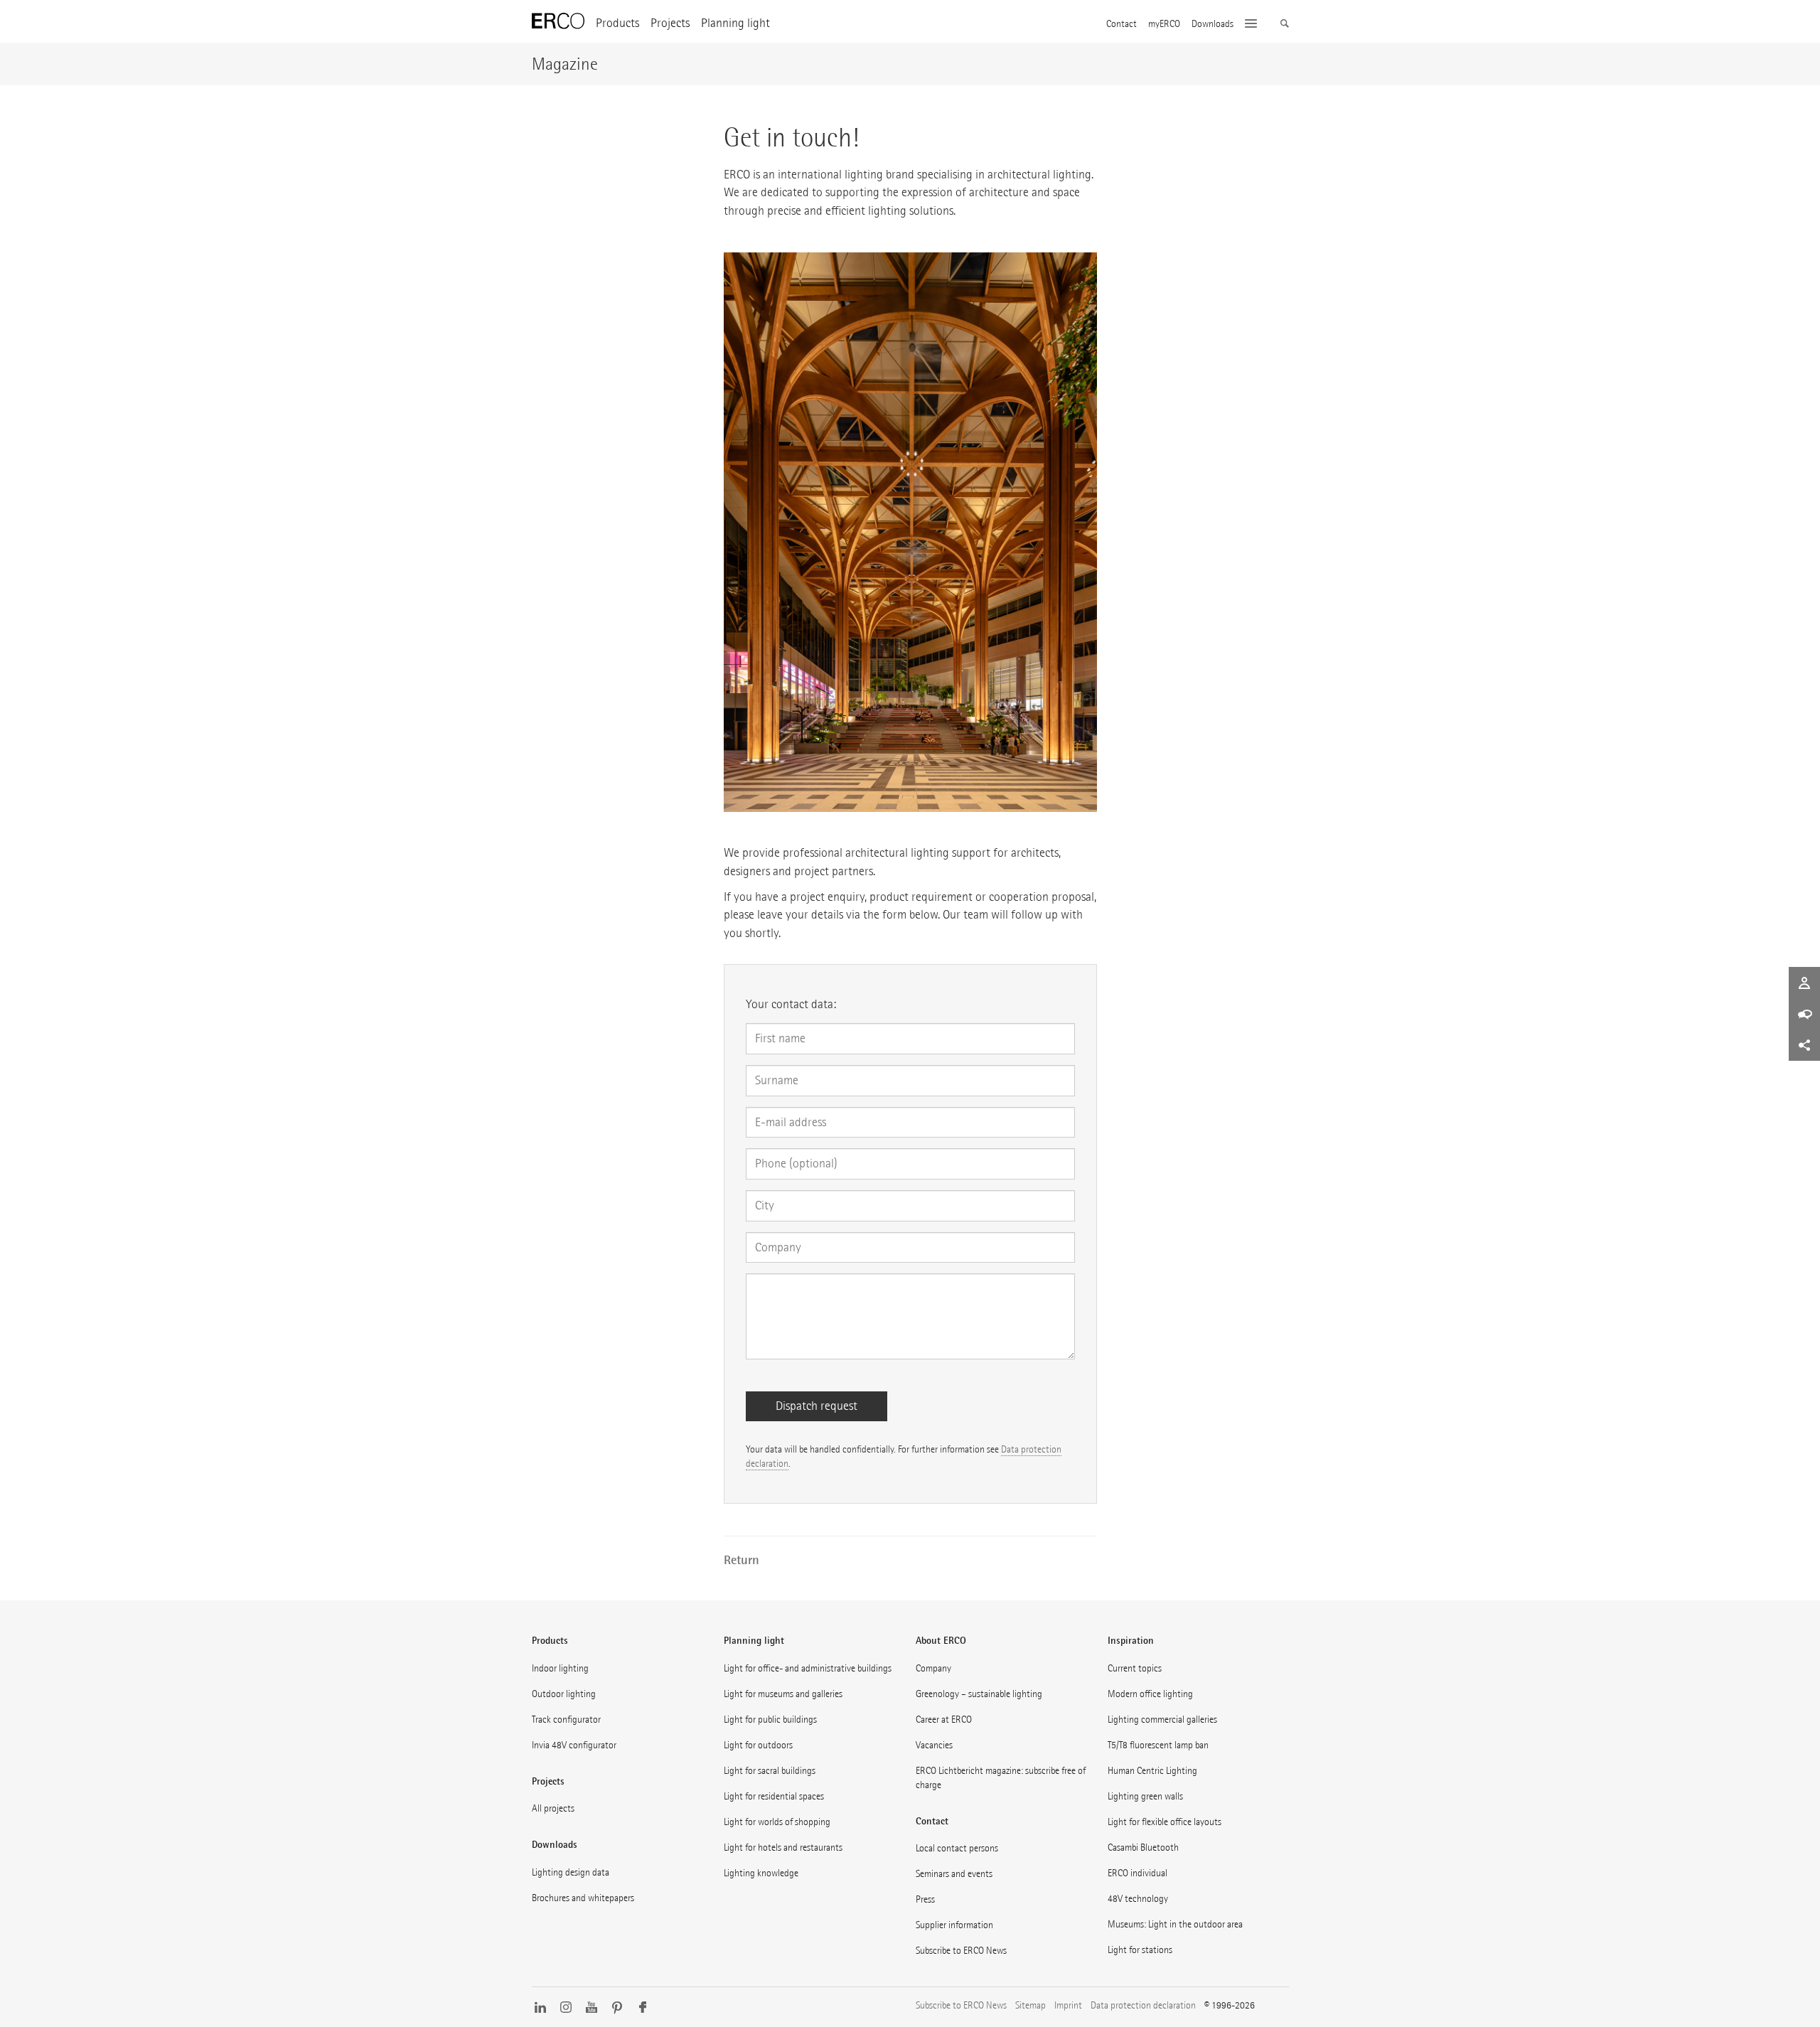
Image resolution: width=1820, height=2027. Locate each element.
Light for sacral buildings (770, 1771)
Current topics (1135, 1668)
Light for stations (1140, 1950)
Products (617, 23)
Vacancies (934, 1745)
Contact (1122, 24)
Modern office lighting (1150, 1694)
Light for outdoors (758, 1745)
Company (933, 1668)
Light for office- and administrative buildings (808, 1668)
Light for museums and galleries (783, 1694)
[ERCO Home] (558, 21)
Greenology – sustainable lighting (979, 1694)
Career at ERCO (944, 1720)
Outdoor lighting (564, 1694)
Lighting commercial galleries (1162, 1720)
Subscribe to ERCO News (961, 1951)
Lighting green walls (1145, 1796)
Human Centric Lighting (1152, 1771)
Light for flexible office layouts (1165, 1822)
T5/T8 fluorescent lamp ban (1158, 1745)
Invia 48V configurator (574, 1745)
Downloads (1213, 24)
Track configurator (566, 1720)
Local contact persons (957, 1848)
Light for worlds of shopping (777, 1822)
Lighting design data (571, 1872)
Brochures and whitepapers (583, 1898)
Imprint (1068, 2005)
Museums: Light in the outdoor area (1175, 1924)
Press (925, 1899)
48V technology (1138, 1899)
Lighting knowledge (761, 1873)
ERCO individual (1137, 1873)
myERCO (1164, 24)
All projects (553, 1808)
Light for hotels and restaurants (783, 1847)
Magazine (565, 64)
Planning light (735, 23)
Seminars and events (954, 1874)
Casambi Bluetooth (1143, 1847)
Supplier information (954, 1925)
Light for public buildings (770, 1720)
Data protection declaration (1143, 2005)
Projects (670, 23)
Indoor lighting (560, 1668)
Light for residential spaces (774, 1796)
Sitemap (1031, 2005)
